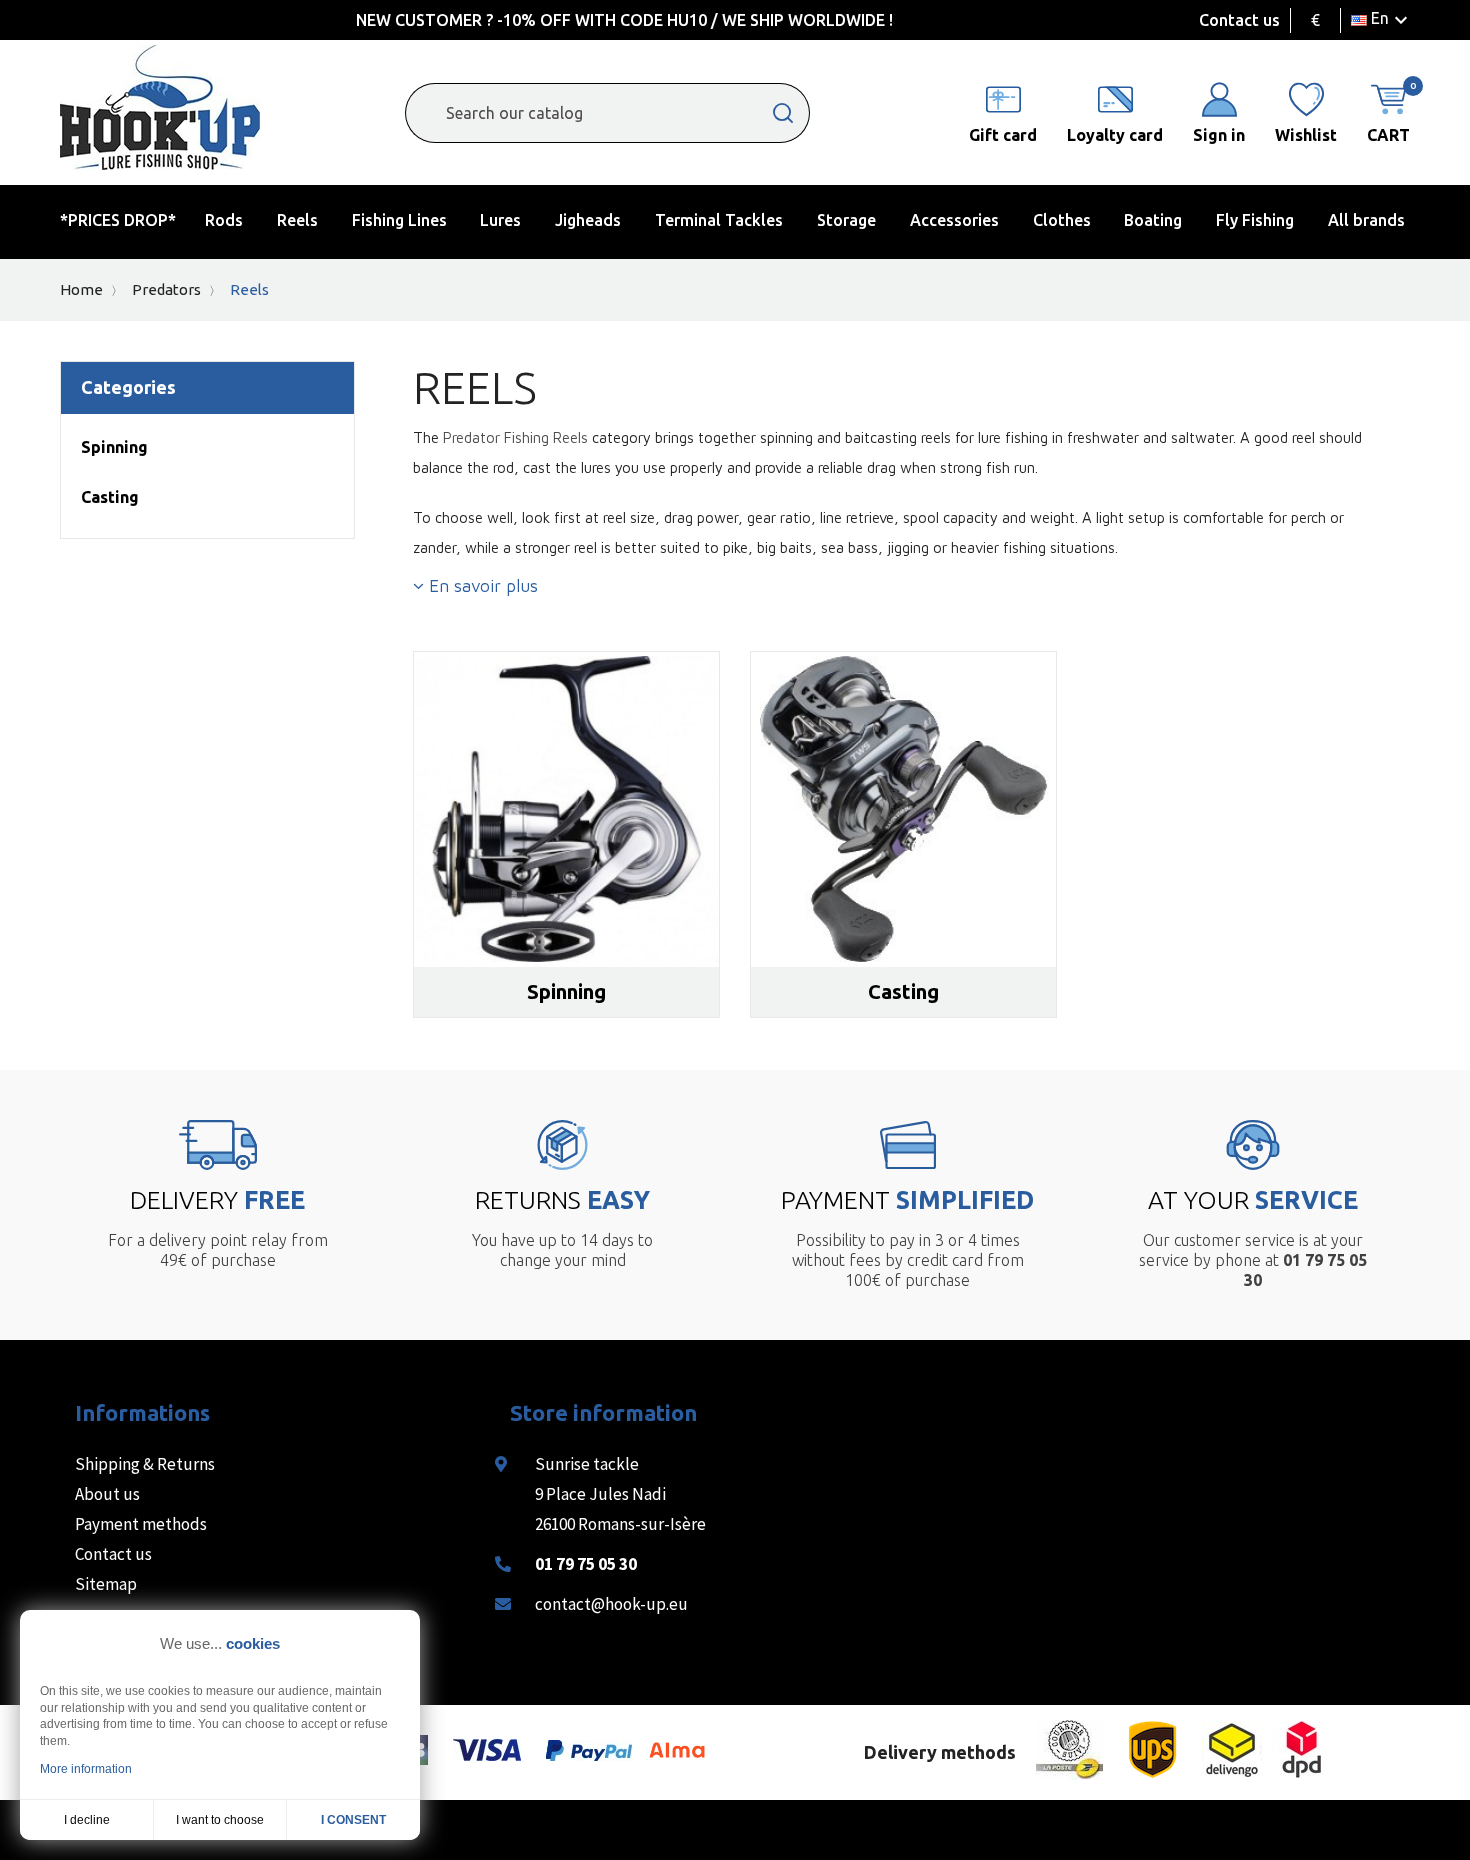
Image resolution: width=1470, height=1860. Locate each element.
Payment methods (141, 1524)
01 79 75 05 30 (586, 1564)
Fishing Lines (399, 220)
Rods (224, 220)
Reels (297, 220)
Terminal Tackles (719, 220)
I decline (87, 1820)
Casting (110, 497)
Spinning (114, 447)
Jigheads (588, 220)
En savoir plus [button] (481, 586)
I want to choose (220, 1820)
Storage (846, 220)
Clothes (1062, 220)
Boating (1153, 220)
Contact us (1239, 20)
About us (107, 1494)
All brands (1366, 220)
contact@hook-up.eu (611, 1604)
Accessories (954, 220)
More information (86, 1769)
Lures (500, 220)
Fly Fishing (1255, 220)
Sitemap (106, 1584)
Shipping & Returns (145, 1464)
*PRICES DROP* (118, 220)
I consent (353, 1820)
